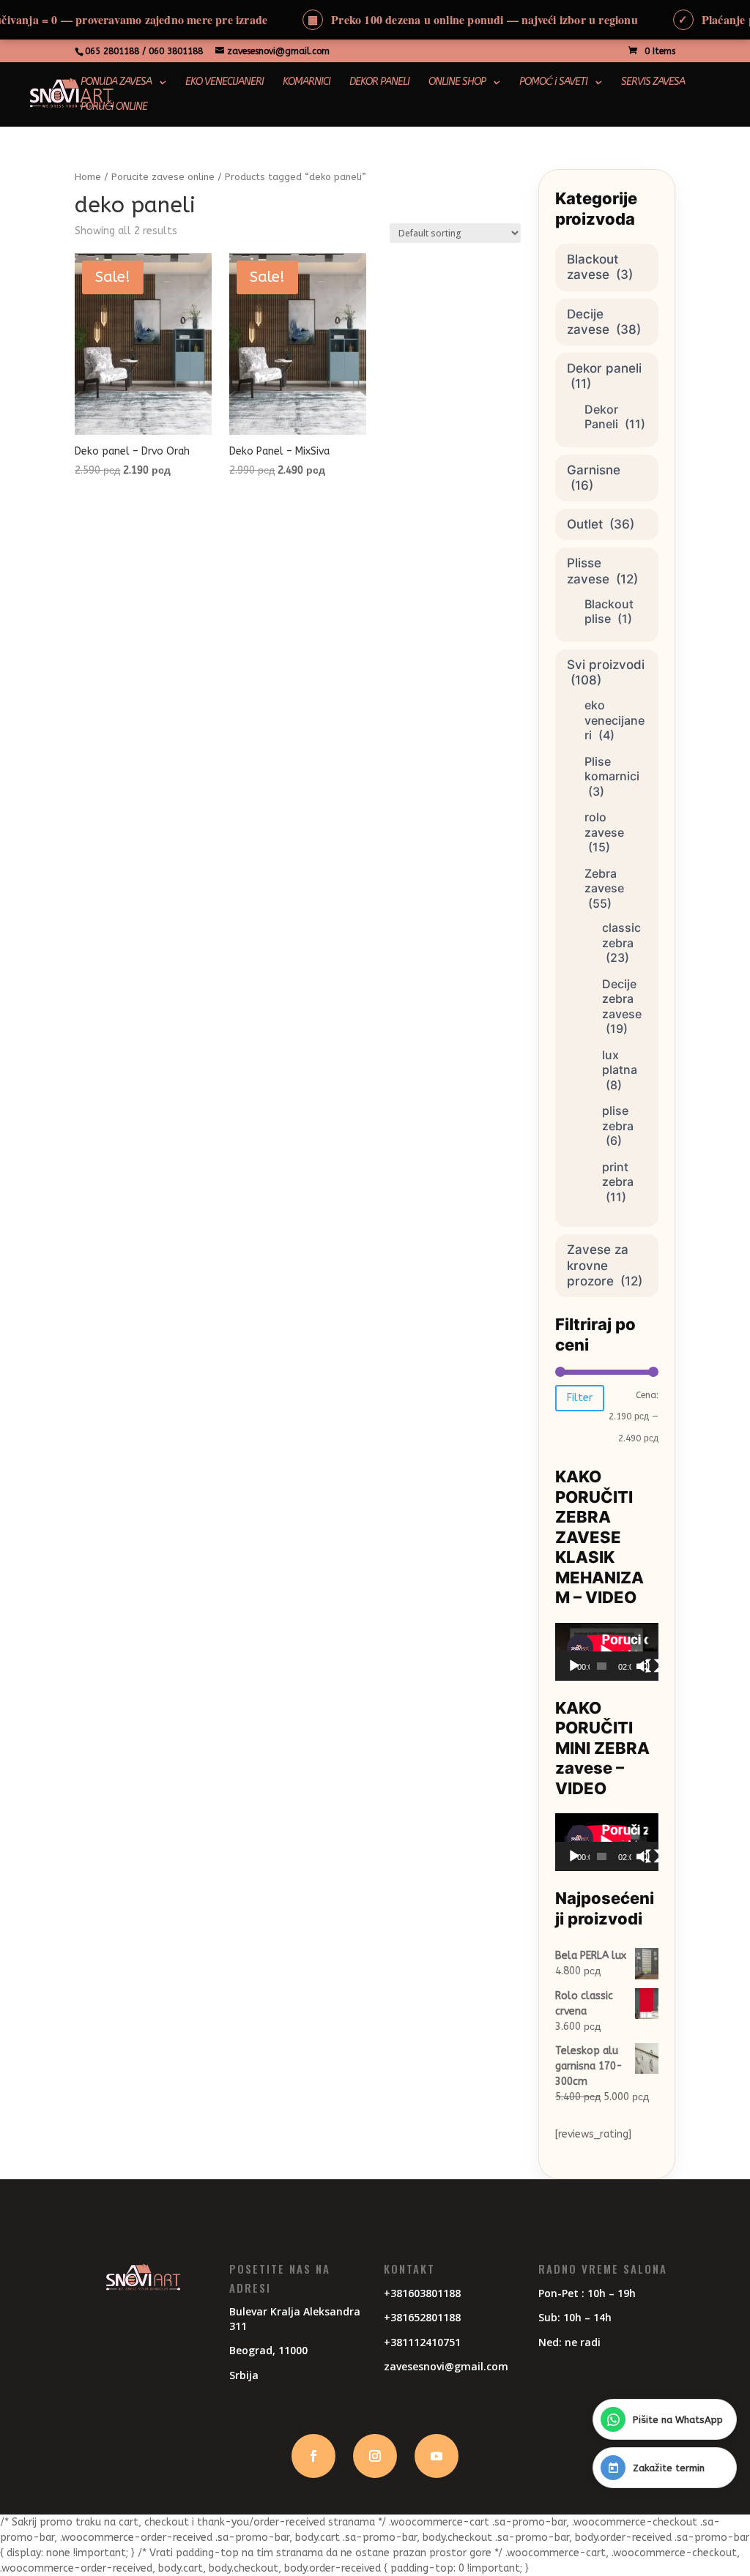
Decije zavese (588, 322)
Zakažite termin (669, 2468)
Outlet (585, 524)
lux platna (620, 1063)
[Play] (574, 1666)
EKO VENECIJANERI (224, 82)
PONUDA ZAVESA (116, 82)
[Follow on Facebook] (313, 2456)
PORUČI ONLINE (114, 107)
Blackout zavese (593, 267)
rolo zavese (604, 825)
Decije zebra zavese (622, 999)
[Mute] (643, 1666)
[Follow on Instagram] (375, 2456)
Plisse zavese (588, 571)
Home (88, 177)
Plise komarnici (612, 769)
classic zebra (621, 935)
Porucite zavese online (163, 177)
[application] (606, 1652)
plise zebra (618, 1118)
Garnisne (594, 470)
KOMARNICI (307, 82)
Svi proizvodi (606, 665)
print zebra (618, 1175)
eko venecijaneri (615, 720)
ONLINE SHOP (457, 82)
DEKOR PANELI (379, 82)
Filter (580, 1398)
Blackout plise (609, 612)
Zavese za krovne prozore (598, 1265)
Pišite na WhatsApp (678, 2420)
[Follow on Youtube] (437, 2456)
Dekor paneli (604, 368)
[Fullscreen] (653, 1666)
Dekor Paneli (601, 417)
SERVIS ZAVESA (653, 82)
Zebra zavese (604, 881)
